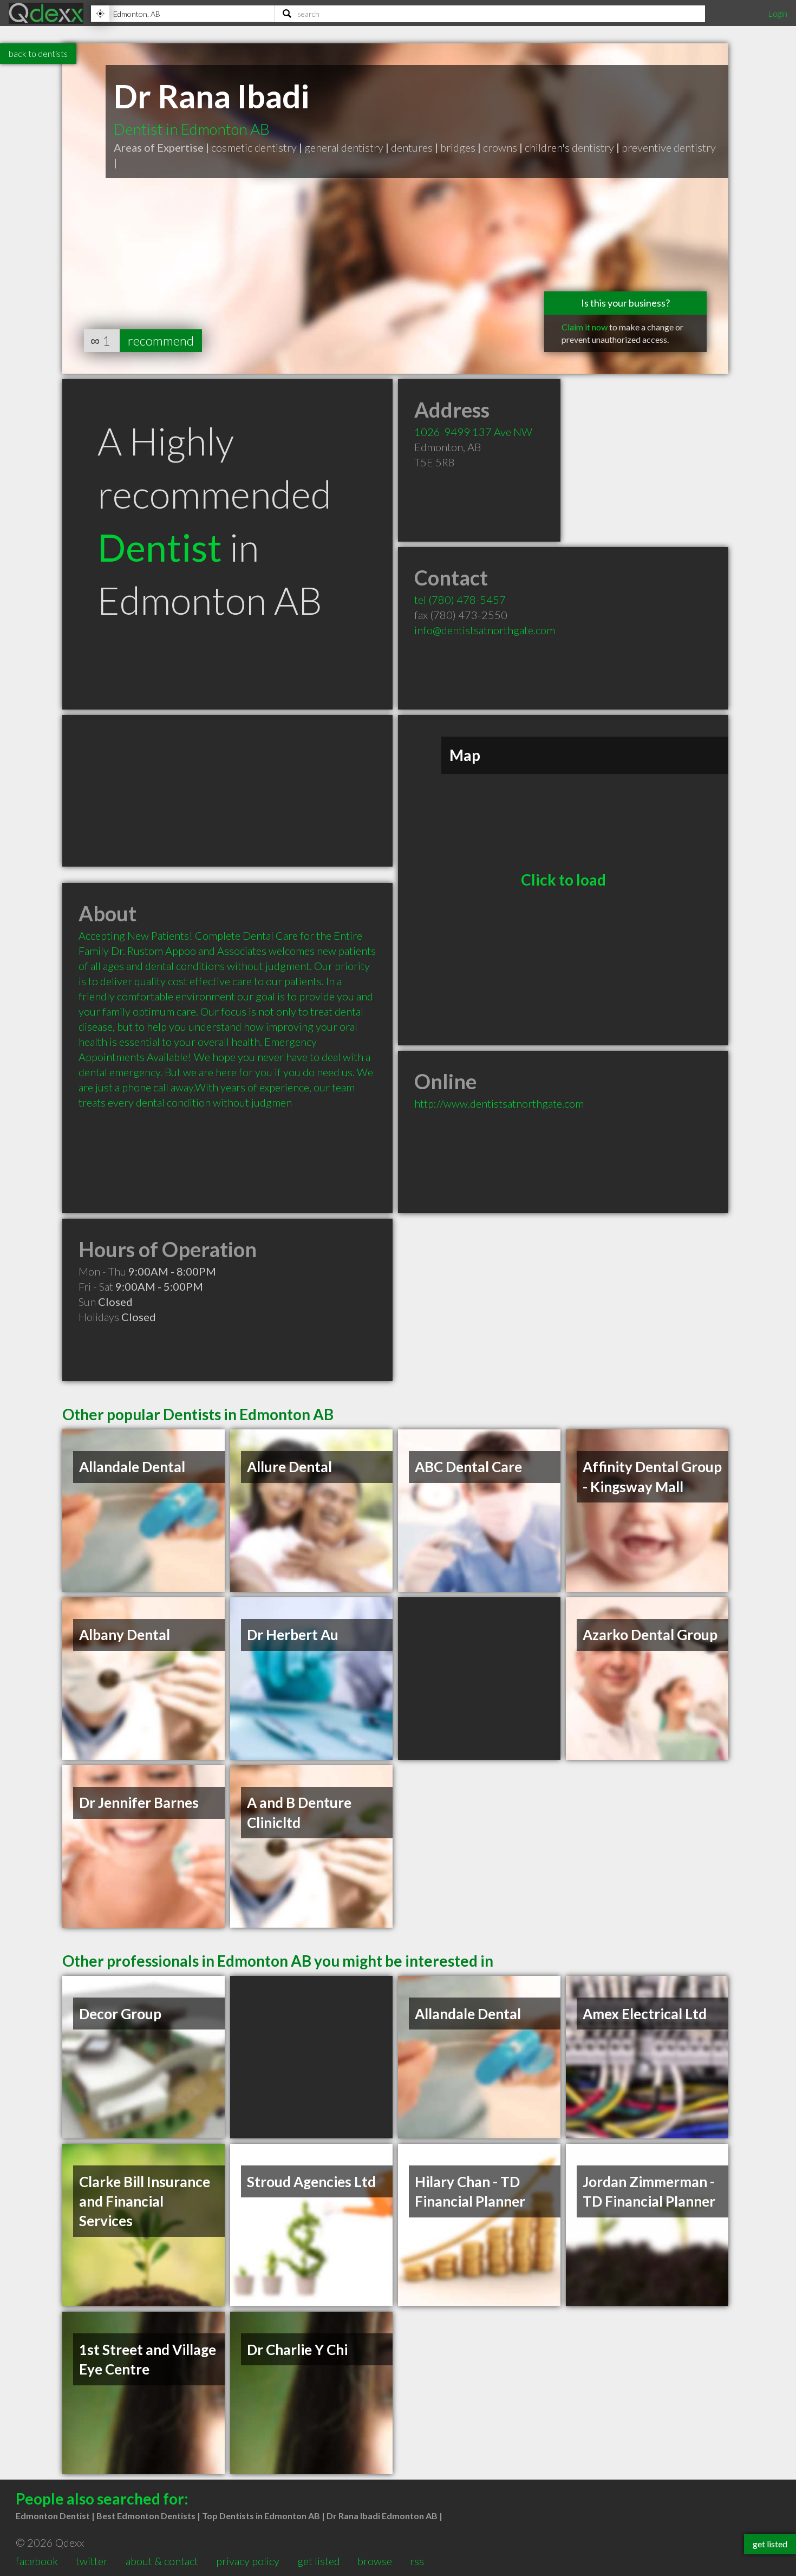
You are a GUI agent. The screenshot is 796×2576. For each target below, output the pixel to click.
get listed (319, 2561)
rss (417, 2561)
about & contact (162, 2561)
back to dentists (38, 53)
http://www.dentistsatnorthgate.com (499, 1103)
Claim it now (585, 327)
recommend (161, 340)
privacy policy (248, 2561)
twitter (92, 2561)
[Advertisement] (227, 791)
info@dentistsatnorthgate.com (485, 630)
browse (375, 2561)
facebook (37, 2561)
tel (460, 600)
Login (778, 13)
